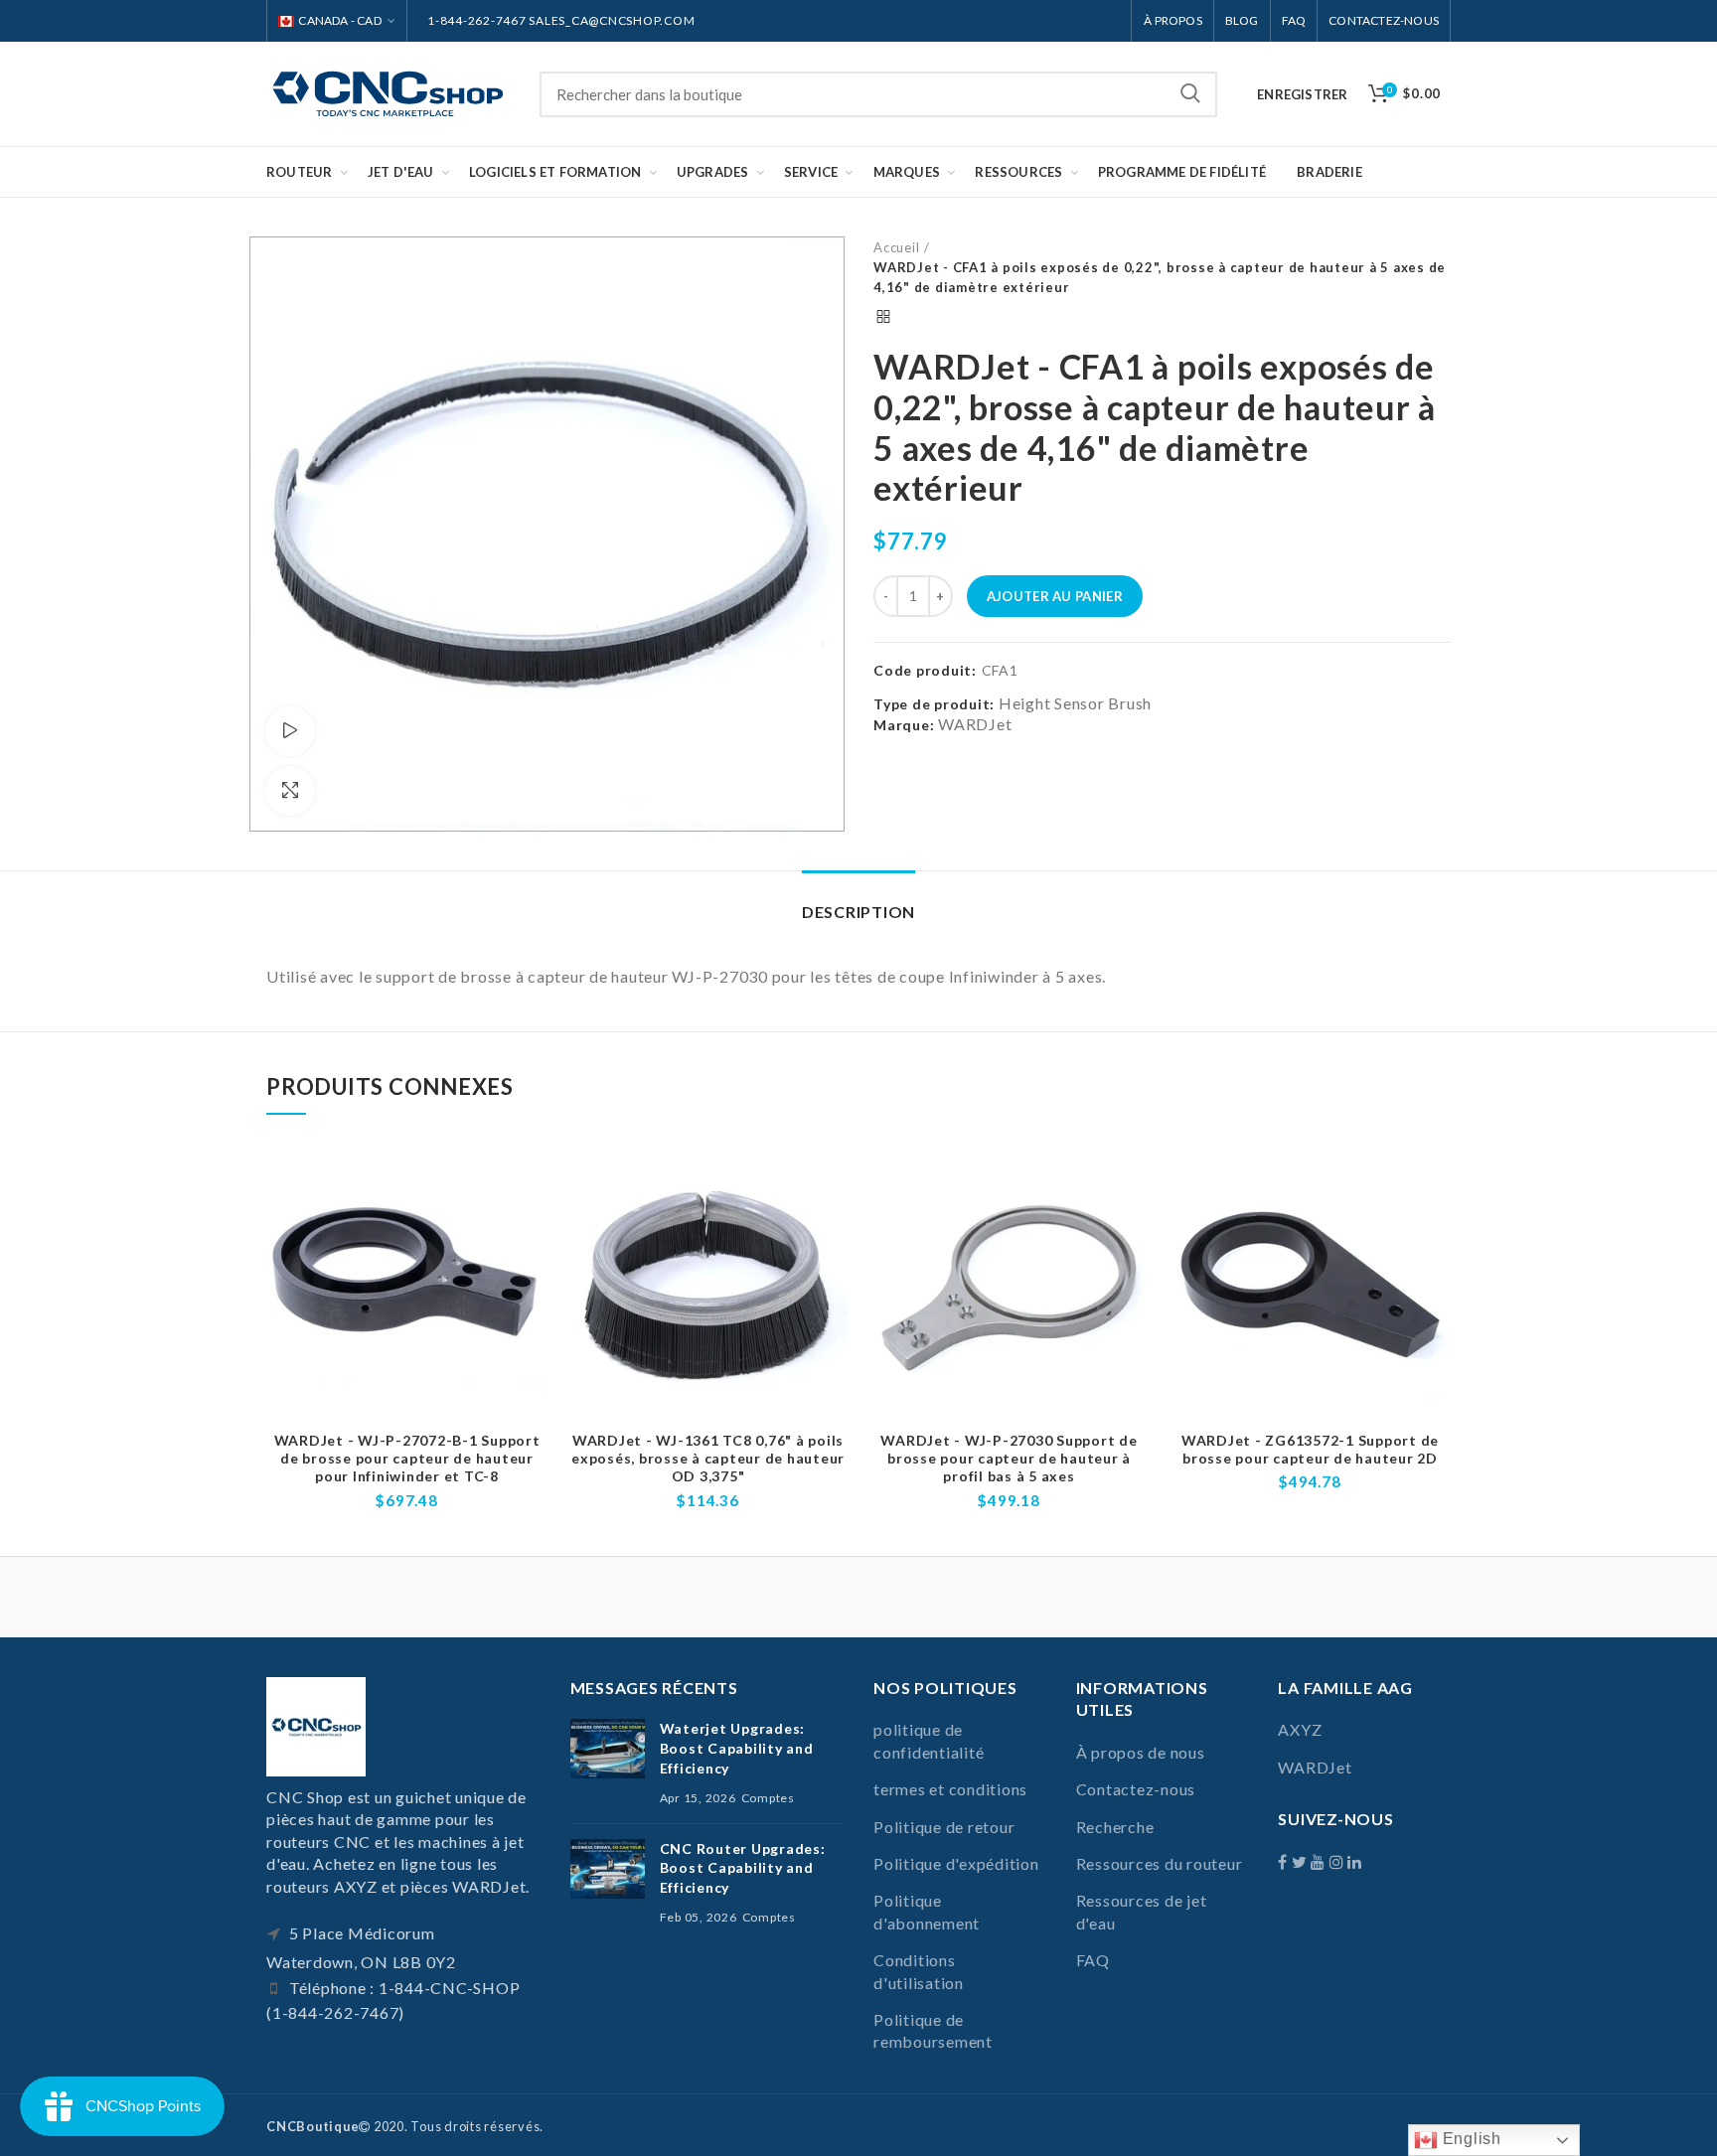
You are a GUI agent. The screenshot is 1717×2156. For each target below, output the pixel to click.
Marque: (904, 725)
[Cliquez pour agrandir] (290, 791)
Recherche (1190, 94)
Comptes (768, 1798)
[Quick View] (533, 1221)
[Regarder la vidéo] (290, 731)
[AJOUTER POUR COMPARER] (533, 1176)
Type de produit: (934, 704)
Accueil (896, 247)
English (1470, 2139)
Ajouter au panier (1055, 596)
